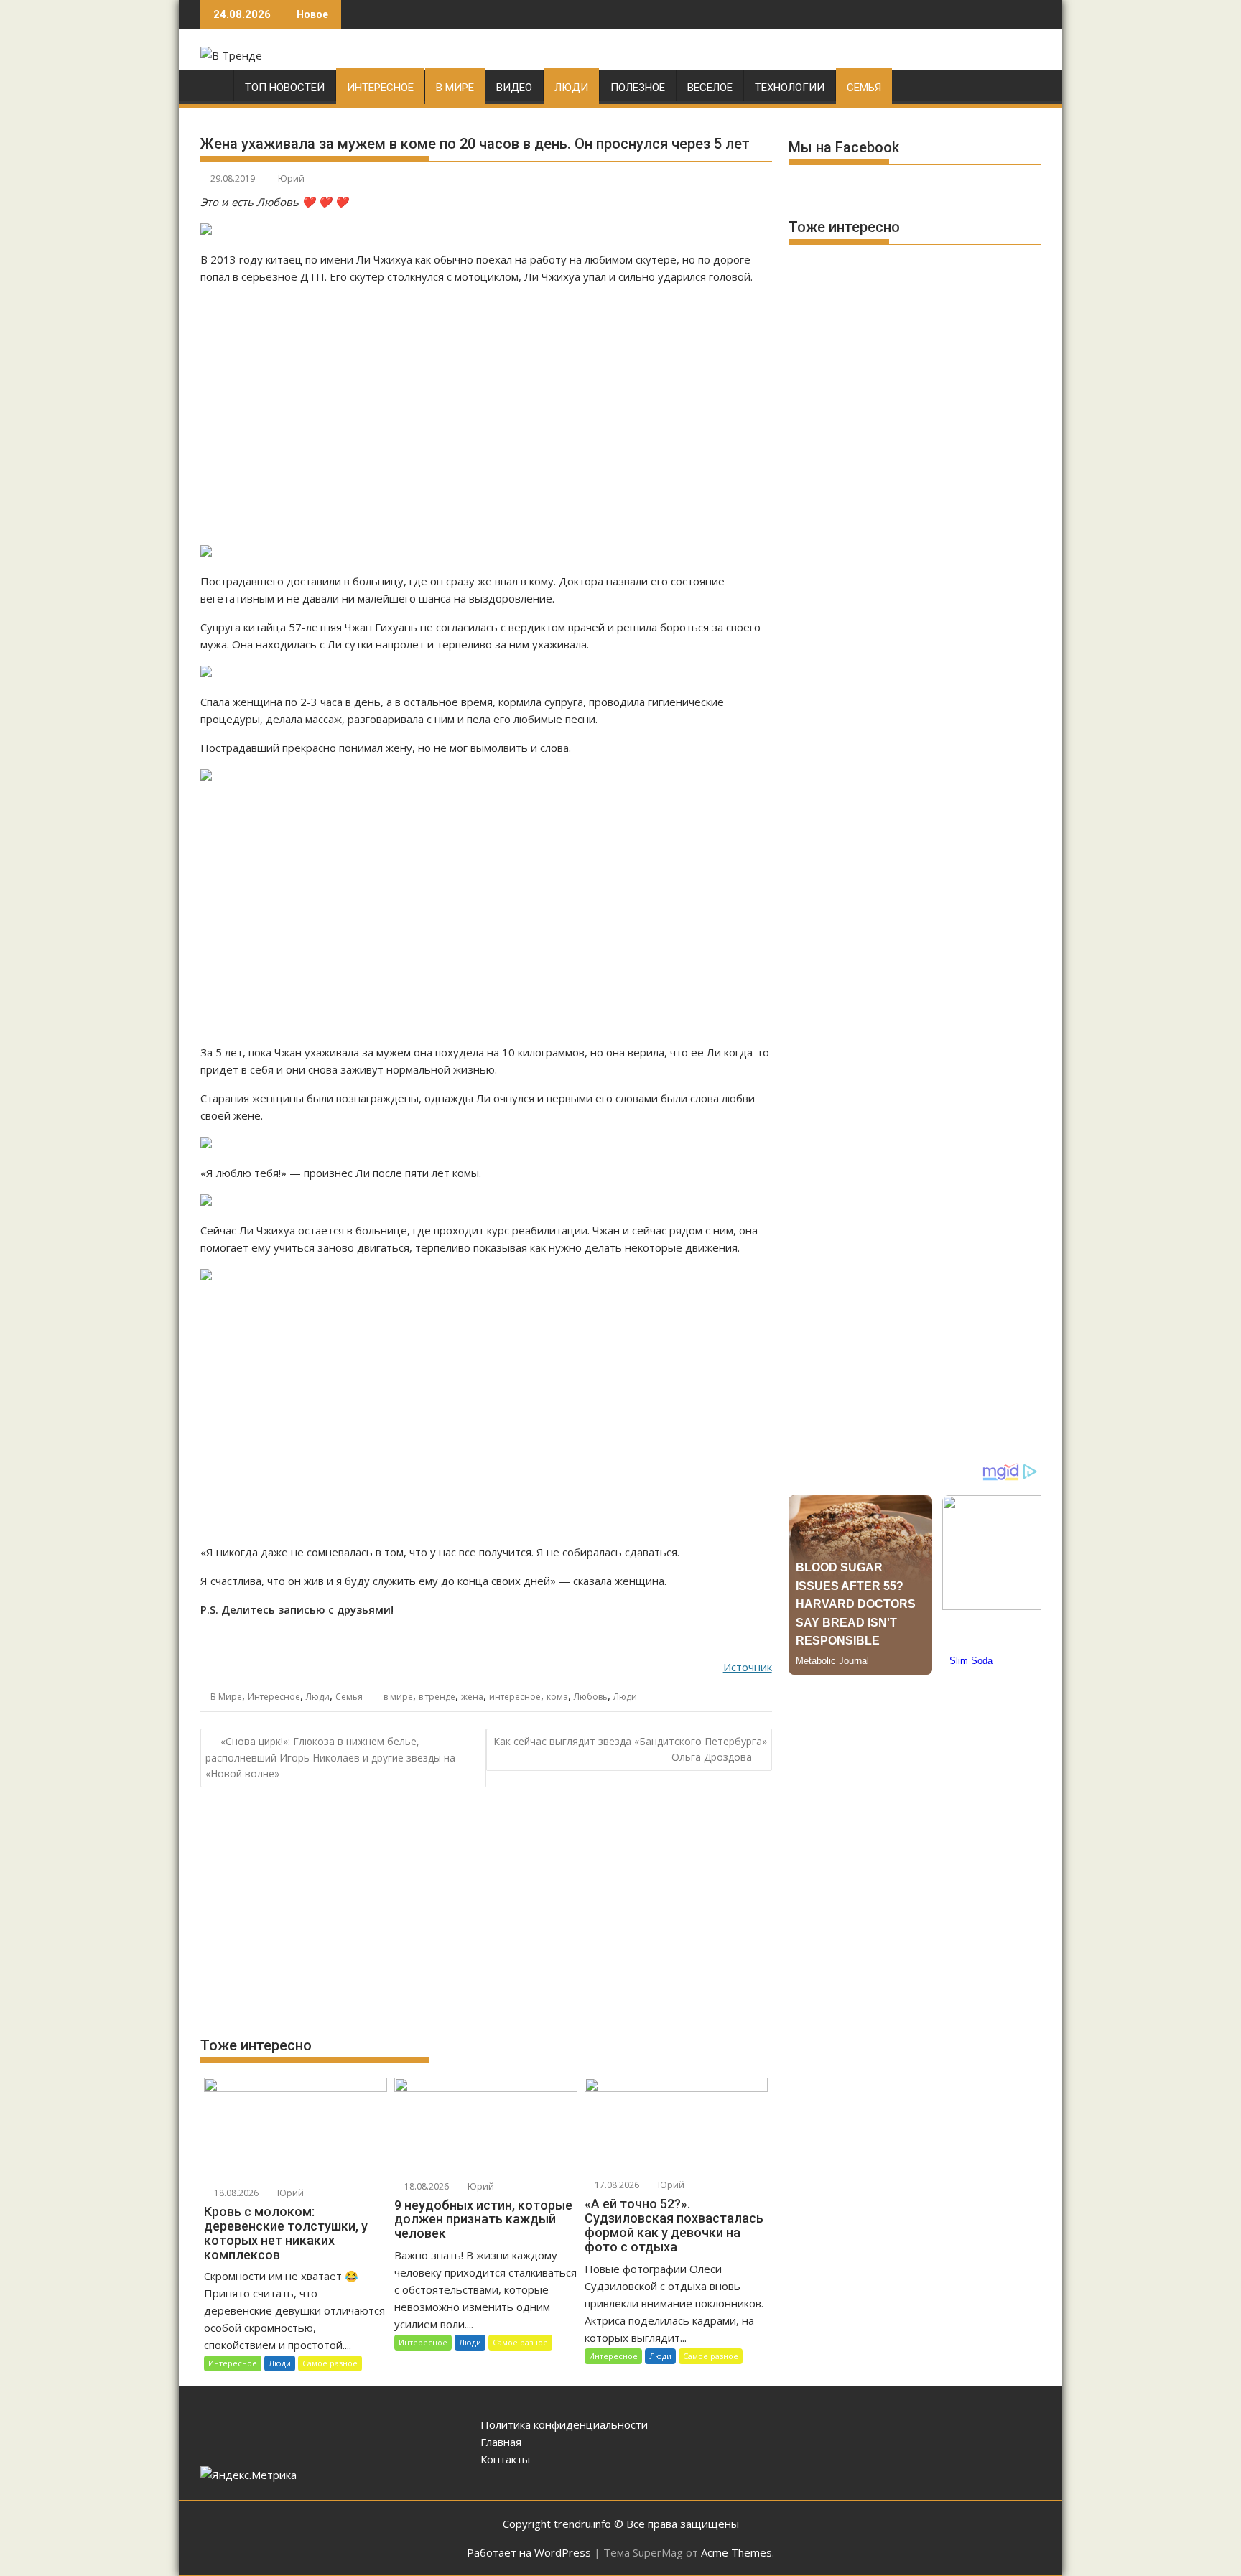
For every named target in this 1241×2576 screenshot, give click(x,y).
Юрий (291, 178)
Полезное (638, 88)
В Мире (455, 88)
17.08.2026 (616, 2185)
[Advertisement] (486, 414)
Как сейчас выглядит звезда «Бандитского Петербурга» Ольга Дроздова (630, 1749)
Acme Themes (736, 2552)
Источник (748, 1667)
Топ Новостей (285, 88)
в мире (398, 1697)
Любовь (591, 1697)
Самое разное (330, 2363)
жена (472, 1697)
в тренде (437, 1697)
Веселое (710, 88)
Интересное (380, 88)
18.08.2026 (235, 2193)
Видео (514, 88)
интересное (515, 1697)
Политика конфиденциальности (564, 2424)
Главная (501, 2442)
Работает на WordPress (529, 2552)
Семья (864, 88)
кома (557, 1697)
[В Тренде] (214, 85)
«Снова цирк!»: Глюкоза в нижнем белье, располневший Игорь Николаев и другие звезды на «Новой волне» (330, 1758)
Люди (571, 88)
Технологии (790, 88)
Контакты (505, 2459)
